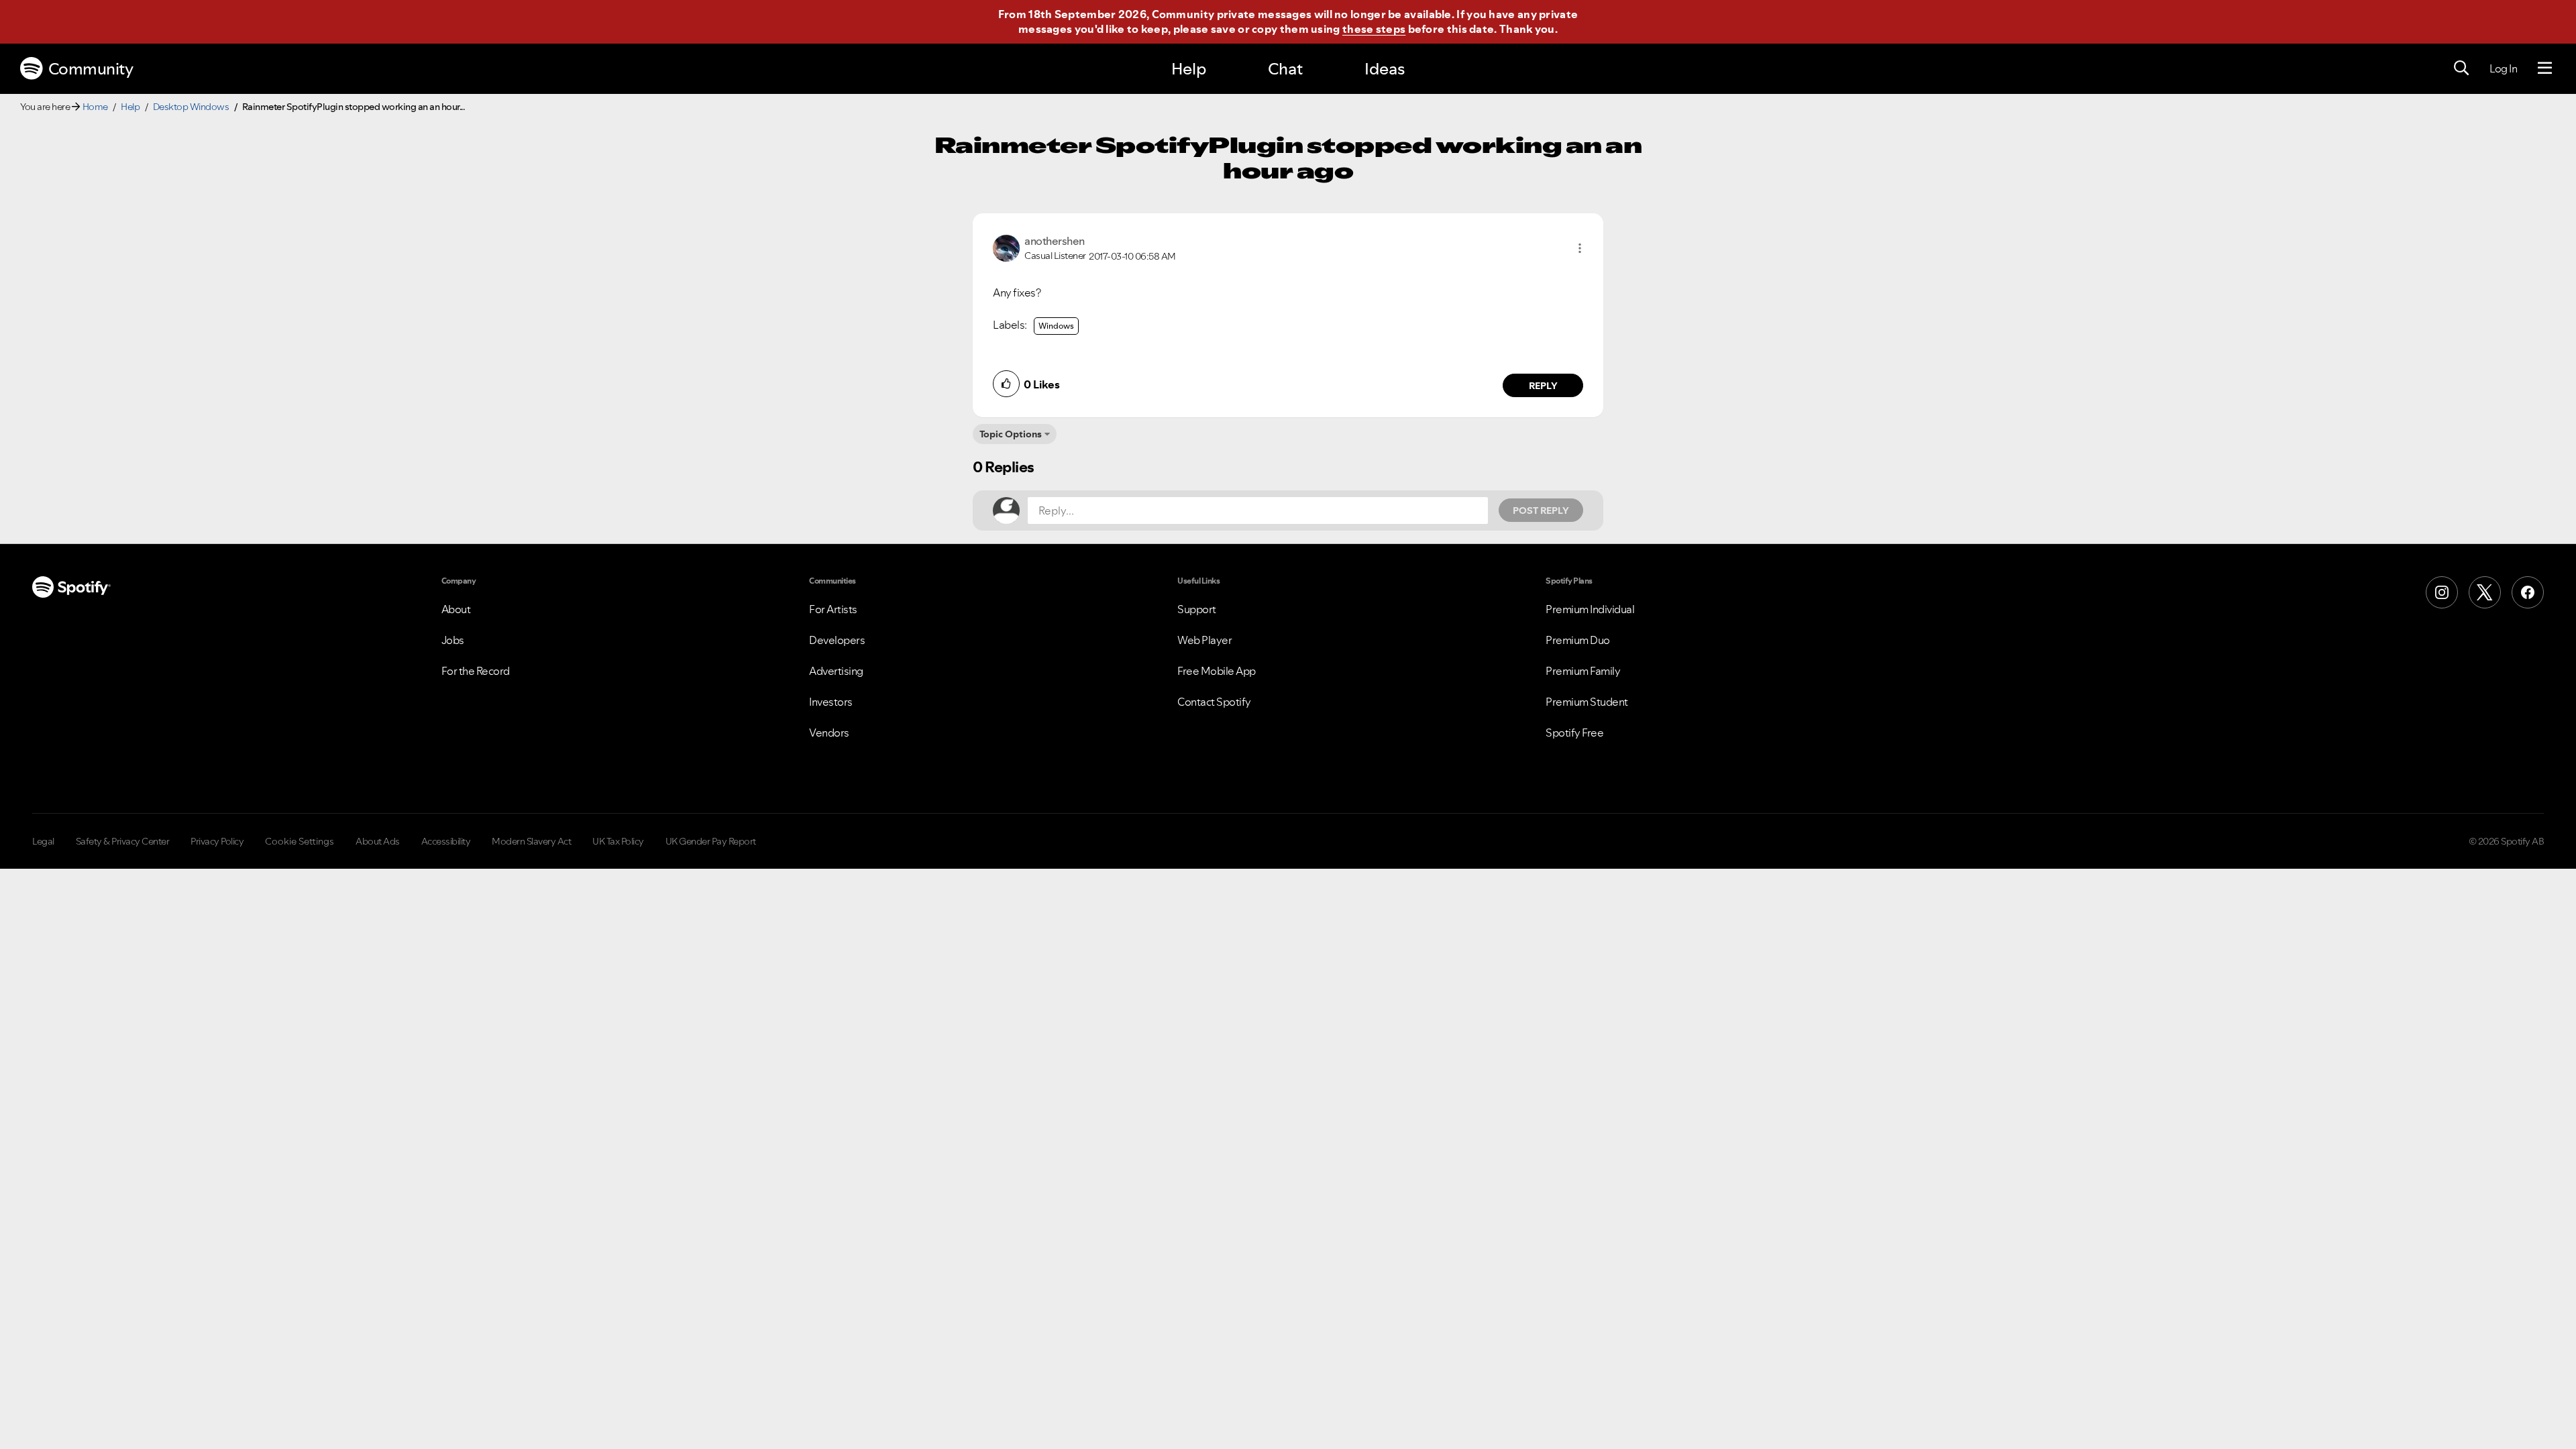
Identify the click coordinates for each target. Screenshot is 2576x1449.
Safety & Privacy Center (123, 841)
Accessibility (446, 841)
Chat (1285, 69)
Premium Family (1583, 671)
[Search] (2461, 68)
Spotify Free (1574, 733)
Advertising (836, 671)
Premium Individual (1590, 609)
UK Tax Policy (618, 841)
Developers (837, 640)
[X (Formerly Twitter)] (2485, 592)
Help (1189, 69)
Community (91, 69)
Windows (1056, 326)
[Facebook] (2528, 592)
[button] (1580, 248)
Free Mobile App (1217, 671)
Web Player (1204, 640)
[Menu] (2545, 68)
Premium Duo (1578, 640)
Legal (43, 841)
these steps (1374, 29)
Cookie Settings (300, 841)
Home (95, 107)
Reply (1543, 386)
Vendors (829, 733)
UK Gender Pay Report (711, 841)
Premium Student (1587, 702)
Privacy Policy (217, 841)
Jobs (453, 640)
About (456, 609)
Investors (831, 702)
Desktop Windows (191, 107)
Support (1197, 609)
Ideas (1385, 69)
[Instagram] (2442, 592)
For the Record (476, 671)
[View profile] (1006, 247)
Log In (2503, 68)
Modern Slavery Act (531, 841)
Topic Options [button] (1011, 434)
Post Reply (1541, 511)
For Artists (833, 609)
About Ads (378, 841)
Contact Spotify (1214, 702)
